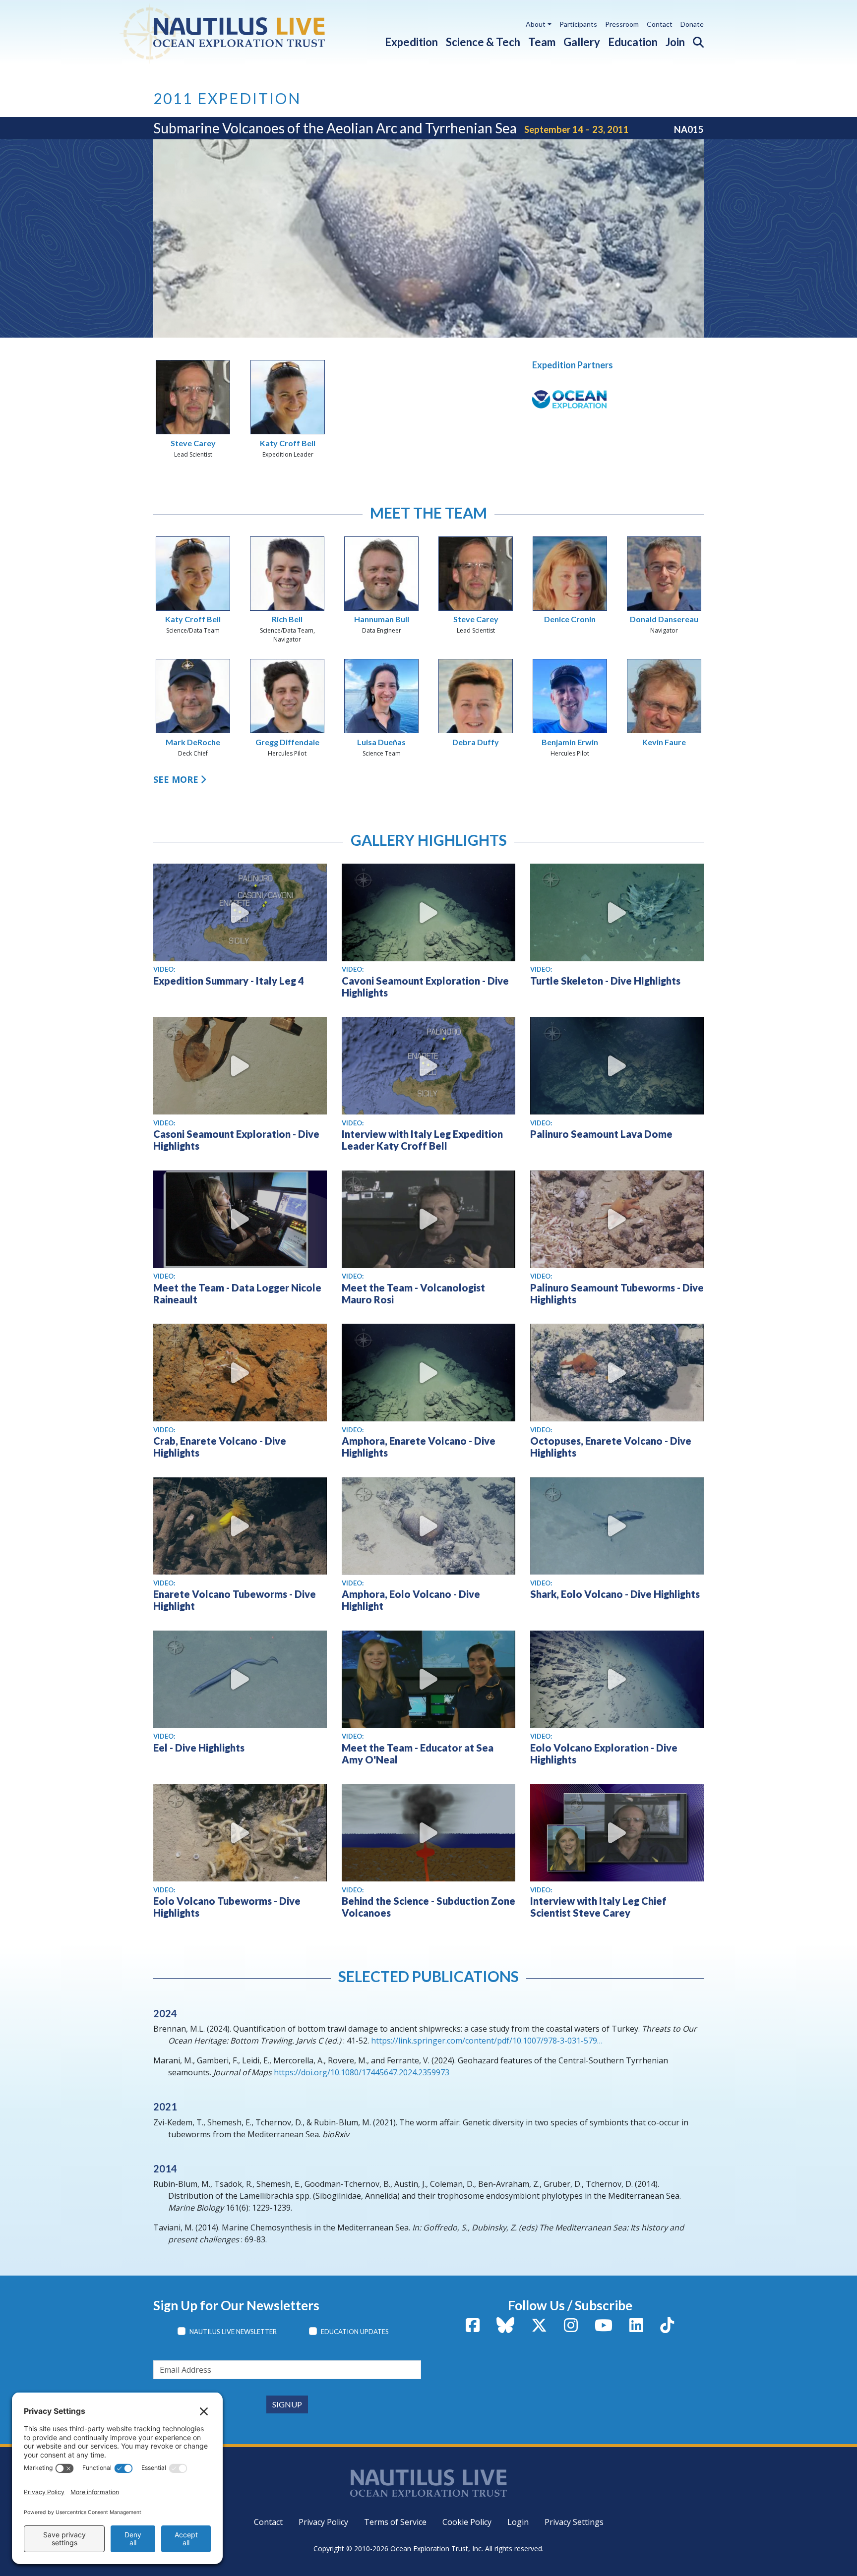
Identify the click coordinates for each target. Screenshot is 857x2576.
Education (633, 42)
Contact (660, 24)
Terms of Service (395, 2522)
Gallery (582, 42)
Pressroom (622, 24)
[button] (694, 40)
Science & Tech (483, 42)
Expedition (411, 42)
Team (542, 42)
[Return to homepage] (246, 32)
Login (518, 2522)
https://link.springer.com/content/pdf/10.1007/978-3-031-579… (487, 2041)
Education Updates (355, 2332)
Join (675, 42)
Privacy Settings (574, 2522)
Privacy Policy (323, 2522)
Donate (692, 24)
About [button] (536, 24)
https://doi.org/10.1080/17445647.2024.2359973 (362, 2072)
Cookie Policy (467, 2522)
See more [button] (176, 779)
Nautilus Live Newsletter (233, 2332)
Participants (578, 24)
